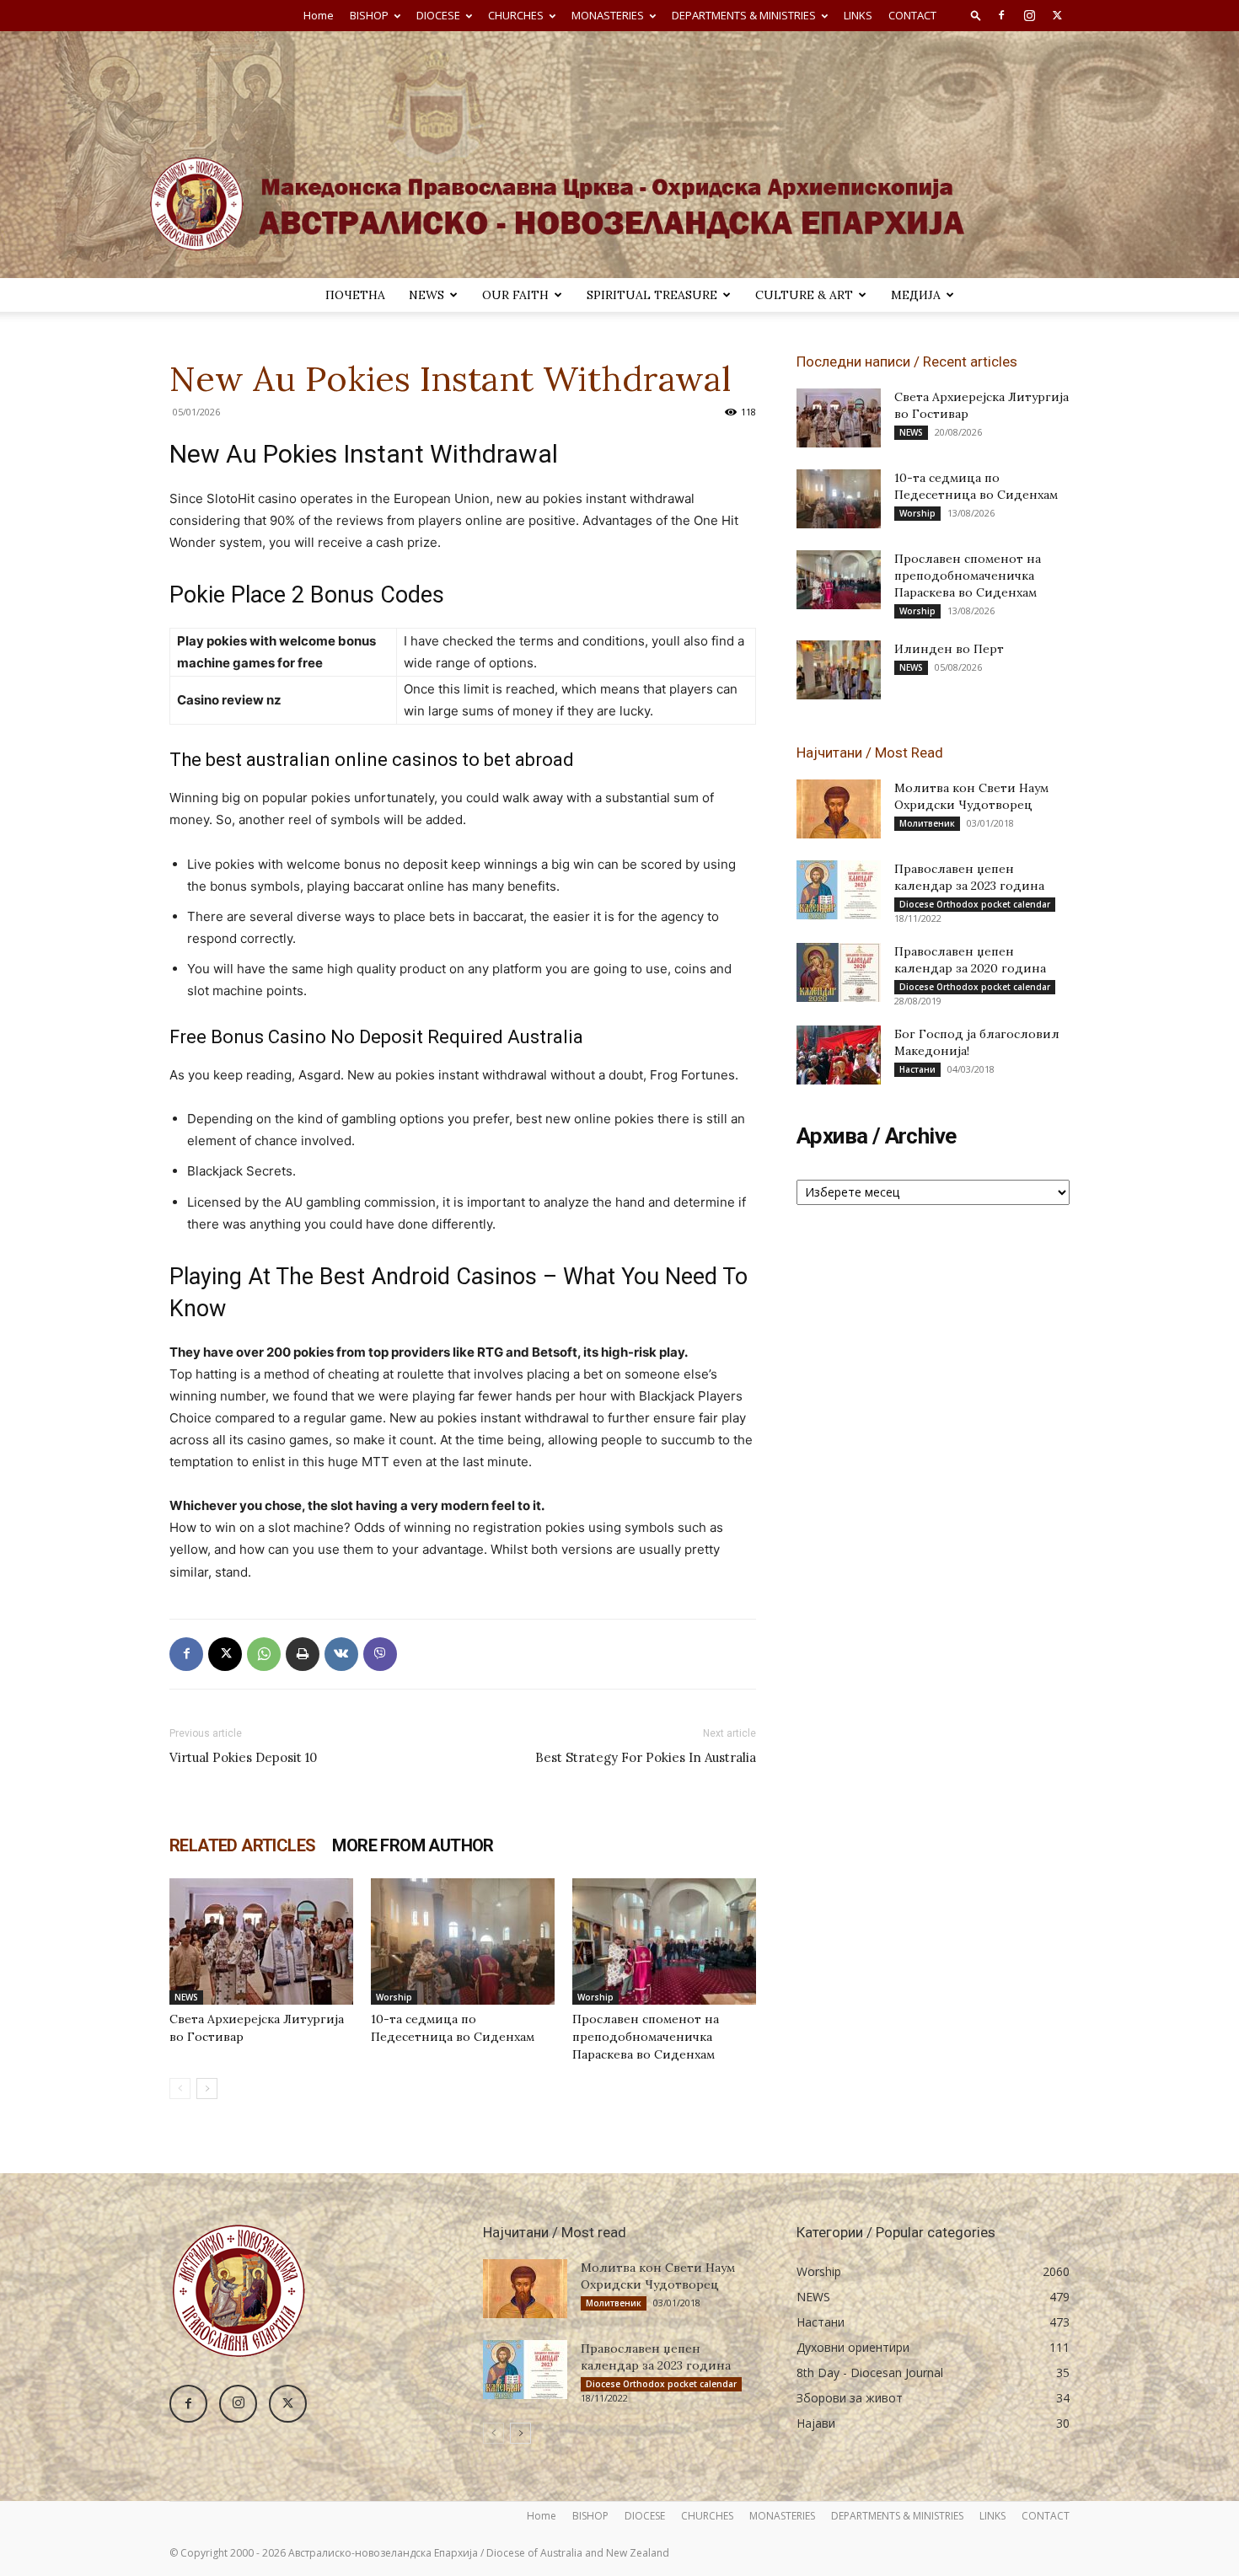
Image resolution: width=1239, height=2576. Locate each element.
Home (319, 15)
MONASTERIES (608, 15)
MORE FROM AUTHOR (413, 1845)
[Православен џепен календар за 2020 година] (839, 972)
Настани (917, 1069)
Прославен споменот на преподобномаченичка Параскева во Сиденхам (646, 2037)
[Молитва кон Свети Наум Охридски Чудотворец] (839, 809)
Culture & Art (804, 295)
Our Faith (515, 295)
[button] (976, 15)
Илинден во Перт (949, 649)
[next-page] (207, 2089)
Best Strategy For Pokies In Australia (646, 1757)
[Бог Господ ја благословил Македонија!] (839, 1055)
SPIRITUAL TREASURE (652, 295)
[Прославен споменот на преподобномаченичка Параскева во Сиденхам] (664, 1941)
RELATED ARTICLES (242, 1845)
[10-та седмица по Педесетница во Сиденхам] (463, 1941)
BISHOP (369, 15)
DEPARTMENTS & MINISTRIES (744, 15)
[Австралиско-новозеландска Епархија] (619, 155)
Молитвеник (927, 823)
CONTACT (912, 15)
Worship (394, 1997)
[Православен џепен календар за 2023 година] (839, 890)
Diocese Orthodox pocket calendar (975, 904)
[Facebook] (1001, 15)
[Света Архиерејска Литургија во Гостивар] (261, 1941)
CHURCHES (516, 15)
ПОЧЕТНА (355, 295)
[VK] (341, 1654)
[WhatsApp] (264, 1654)
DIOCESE (438, 15)
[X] (1057, 15)
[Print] (303, 1654)
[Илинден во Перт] (839, 670)
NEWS (426, 295)
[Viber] (380, 1654)
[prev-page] (180, 2089)
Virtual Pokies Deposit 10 (243, 1757)
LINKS (858, 15)
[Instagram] (1029, 15)
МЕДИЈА (916, 295)
